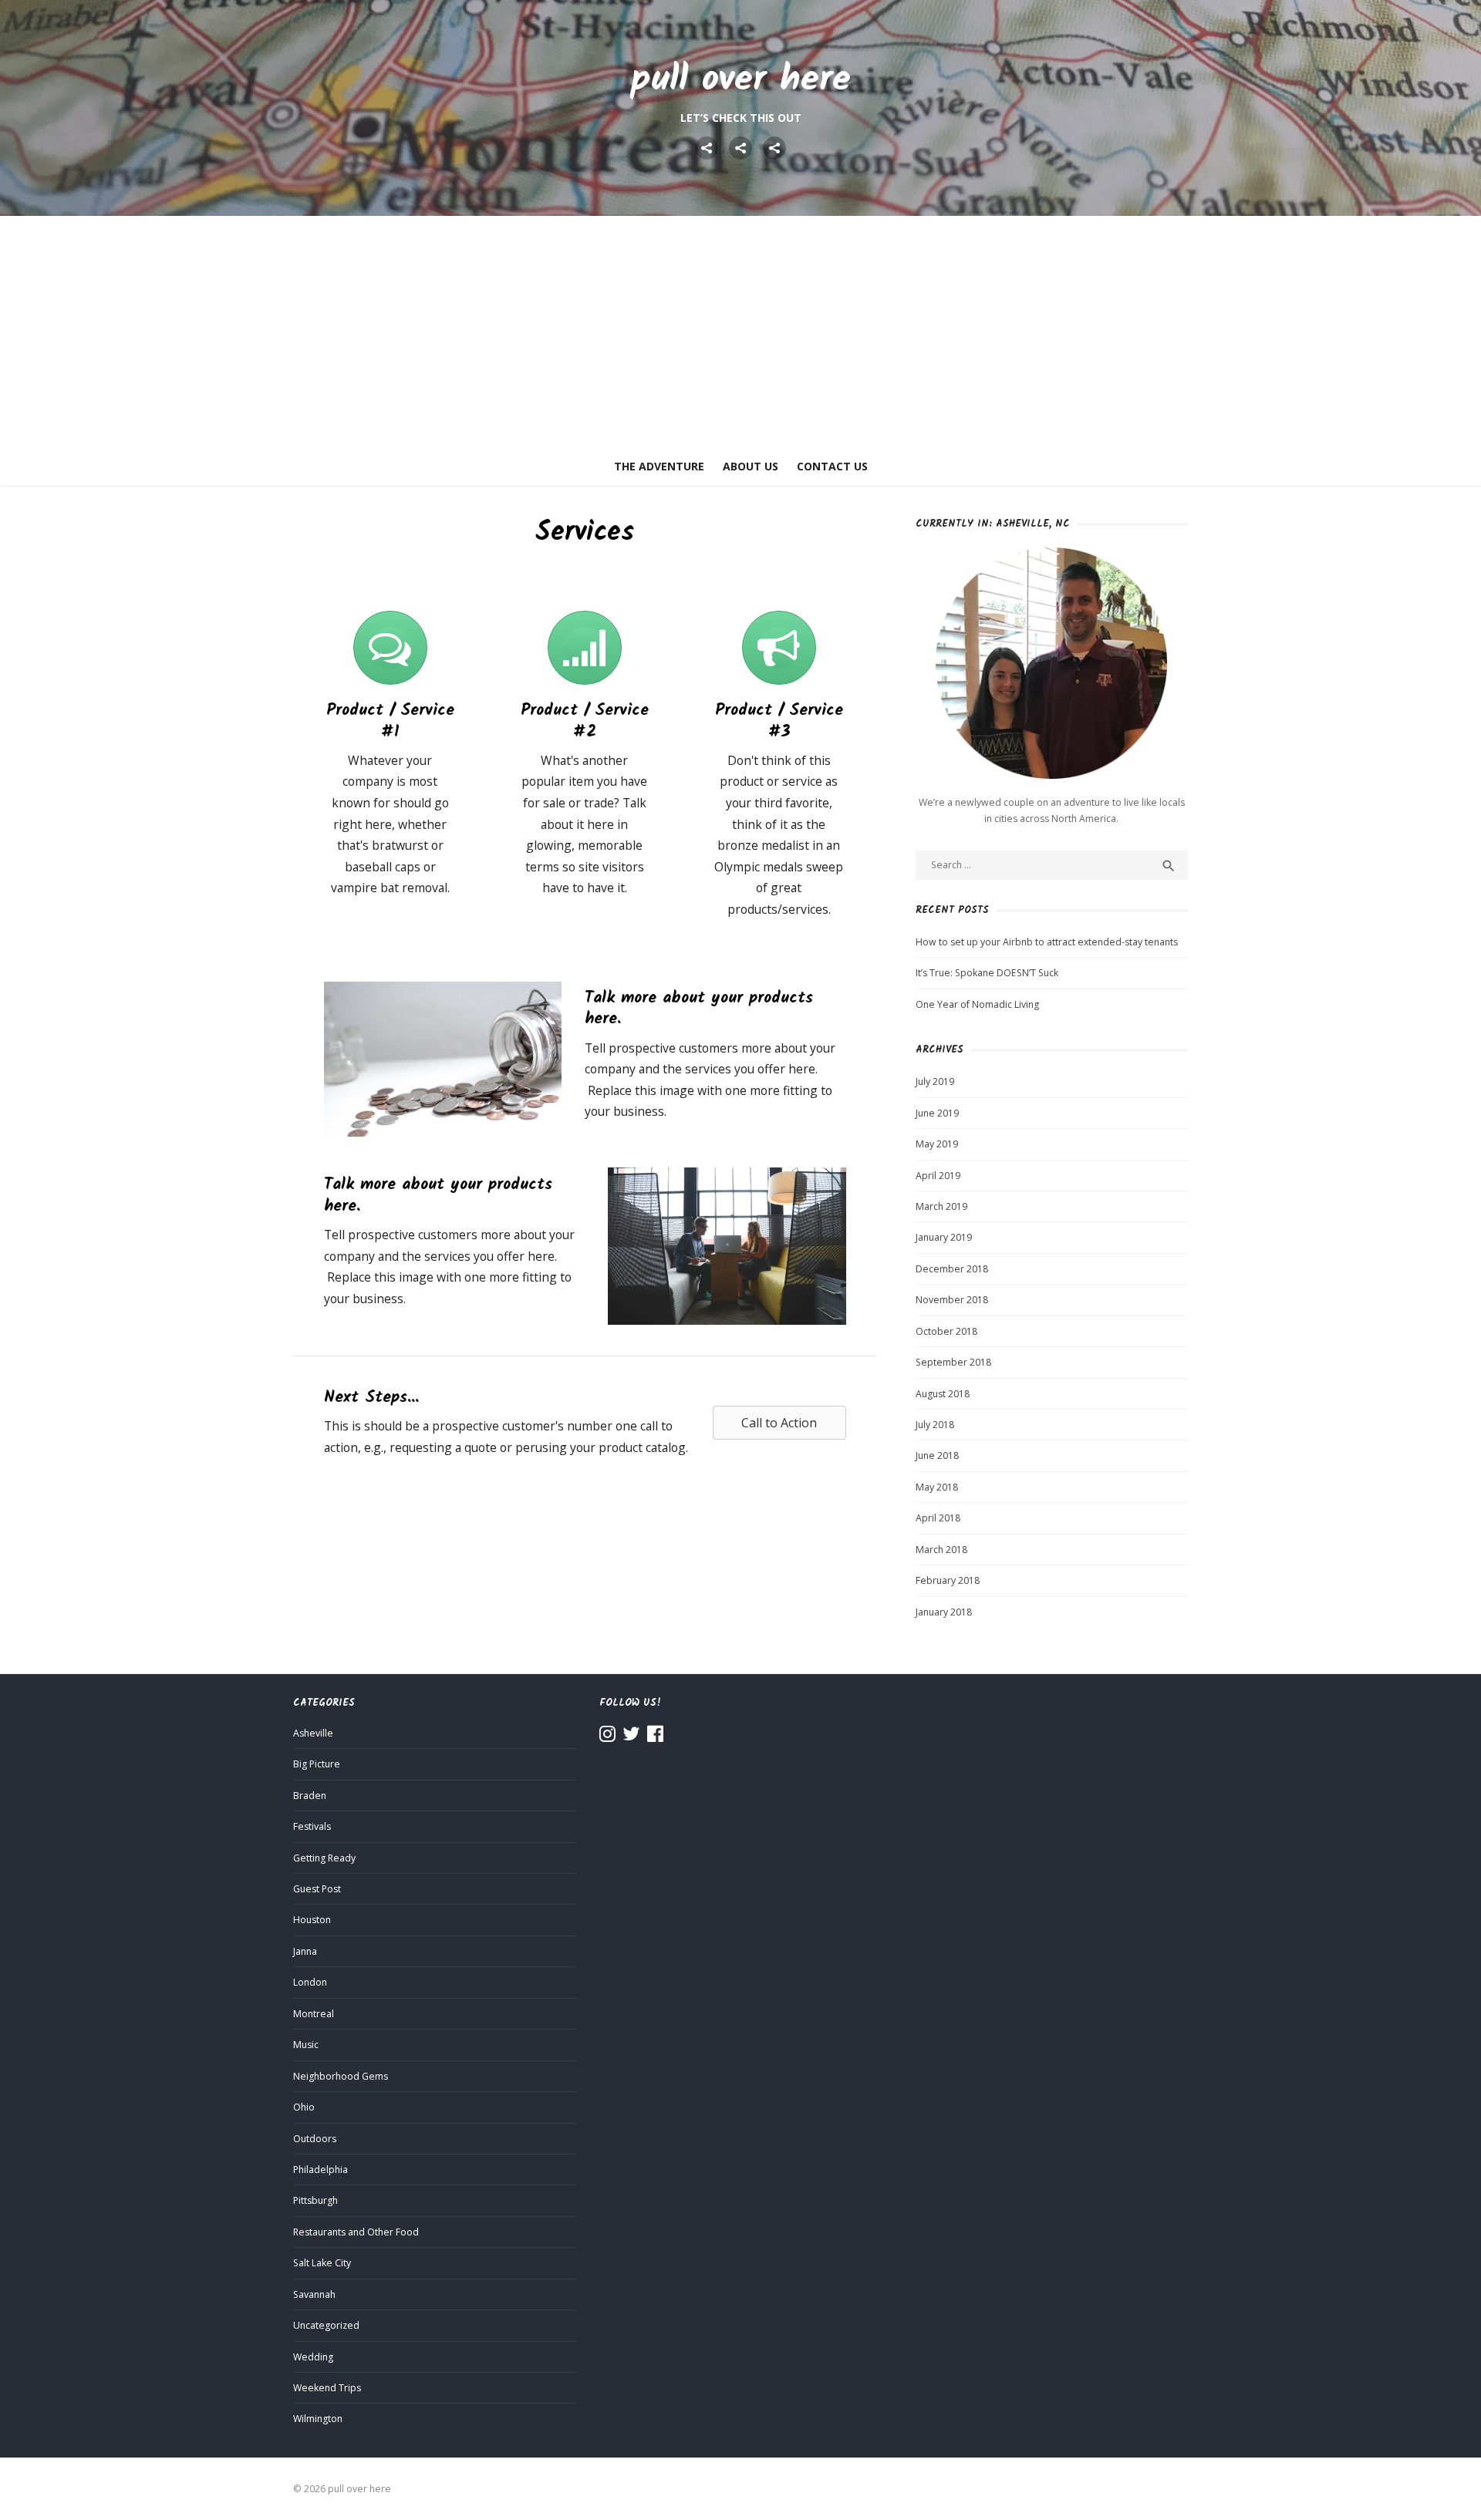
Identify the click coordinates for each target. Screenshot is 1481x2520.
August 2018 (943, 1394)
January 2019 (944, 1237)
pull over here (741, 80)
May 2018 (937, 1487)
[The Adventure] (707, 148)
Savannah (314, 2294)
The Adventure (659, 466)
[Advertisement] (740, 332)
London (310, 1982)
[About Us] (740, 148)
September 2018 (953, 1362)
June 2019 (937, 1113)
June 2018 (937, 1455)
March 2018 (941, 1550)
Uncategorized (326, 2325)
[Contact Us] (774, 148)
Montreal (314, 2014)
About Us (751, 466)
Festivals (312, 1826)
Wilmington (318, 2419)
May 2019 (937, 1144)
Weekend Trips (327, 2388)
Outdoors (315, 2139)
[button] (779, 1423)
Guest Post (317, 1889)
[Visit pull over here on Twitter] (631, 1737)
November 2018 (952, 1300)
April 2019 (938, 1176)
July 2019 (935, 1081)
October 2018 (946, 1331)
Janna (305, 1951)
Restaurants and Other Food (356, 2232)
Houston (312, 1920)
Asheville (313, 1733)
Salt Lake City (322, 2263)
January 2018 (944, 1612)
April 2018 (938, 1518)
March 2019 (941, 1206)
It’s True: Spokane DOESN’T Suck (987, 973)
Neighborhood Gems (341, 2076)
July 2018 (935, 1425)
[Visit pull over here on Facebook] (655, 1737)
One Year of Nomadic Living (977, 1004)
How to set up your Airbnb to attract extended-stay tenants (1047, 942)
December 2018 (952, 1269)
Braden (310, 1796)
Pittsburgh (315, 2200)
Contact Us (832, 466)
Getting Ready (324, 1858)
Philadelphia (320, 2170)
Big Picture (317, 1764)
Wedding (313, 2357)
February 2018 (948, 1580)
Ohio (304, 2107)
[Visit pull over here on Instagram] (607, 1737)
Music (306, 2045)
